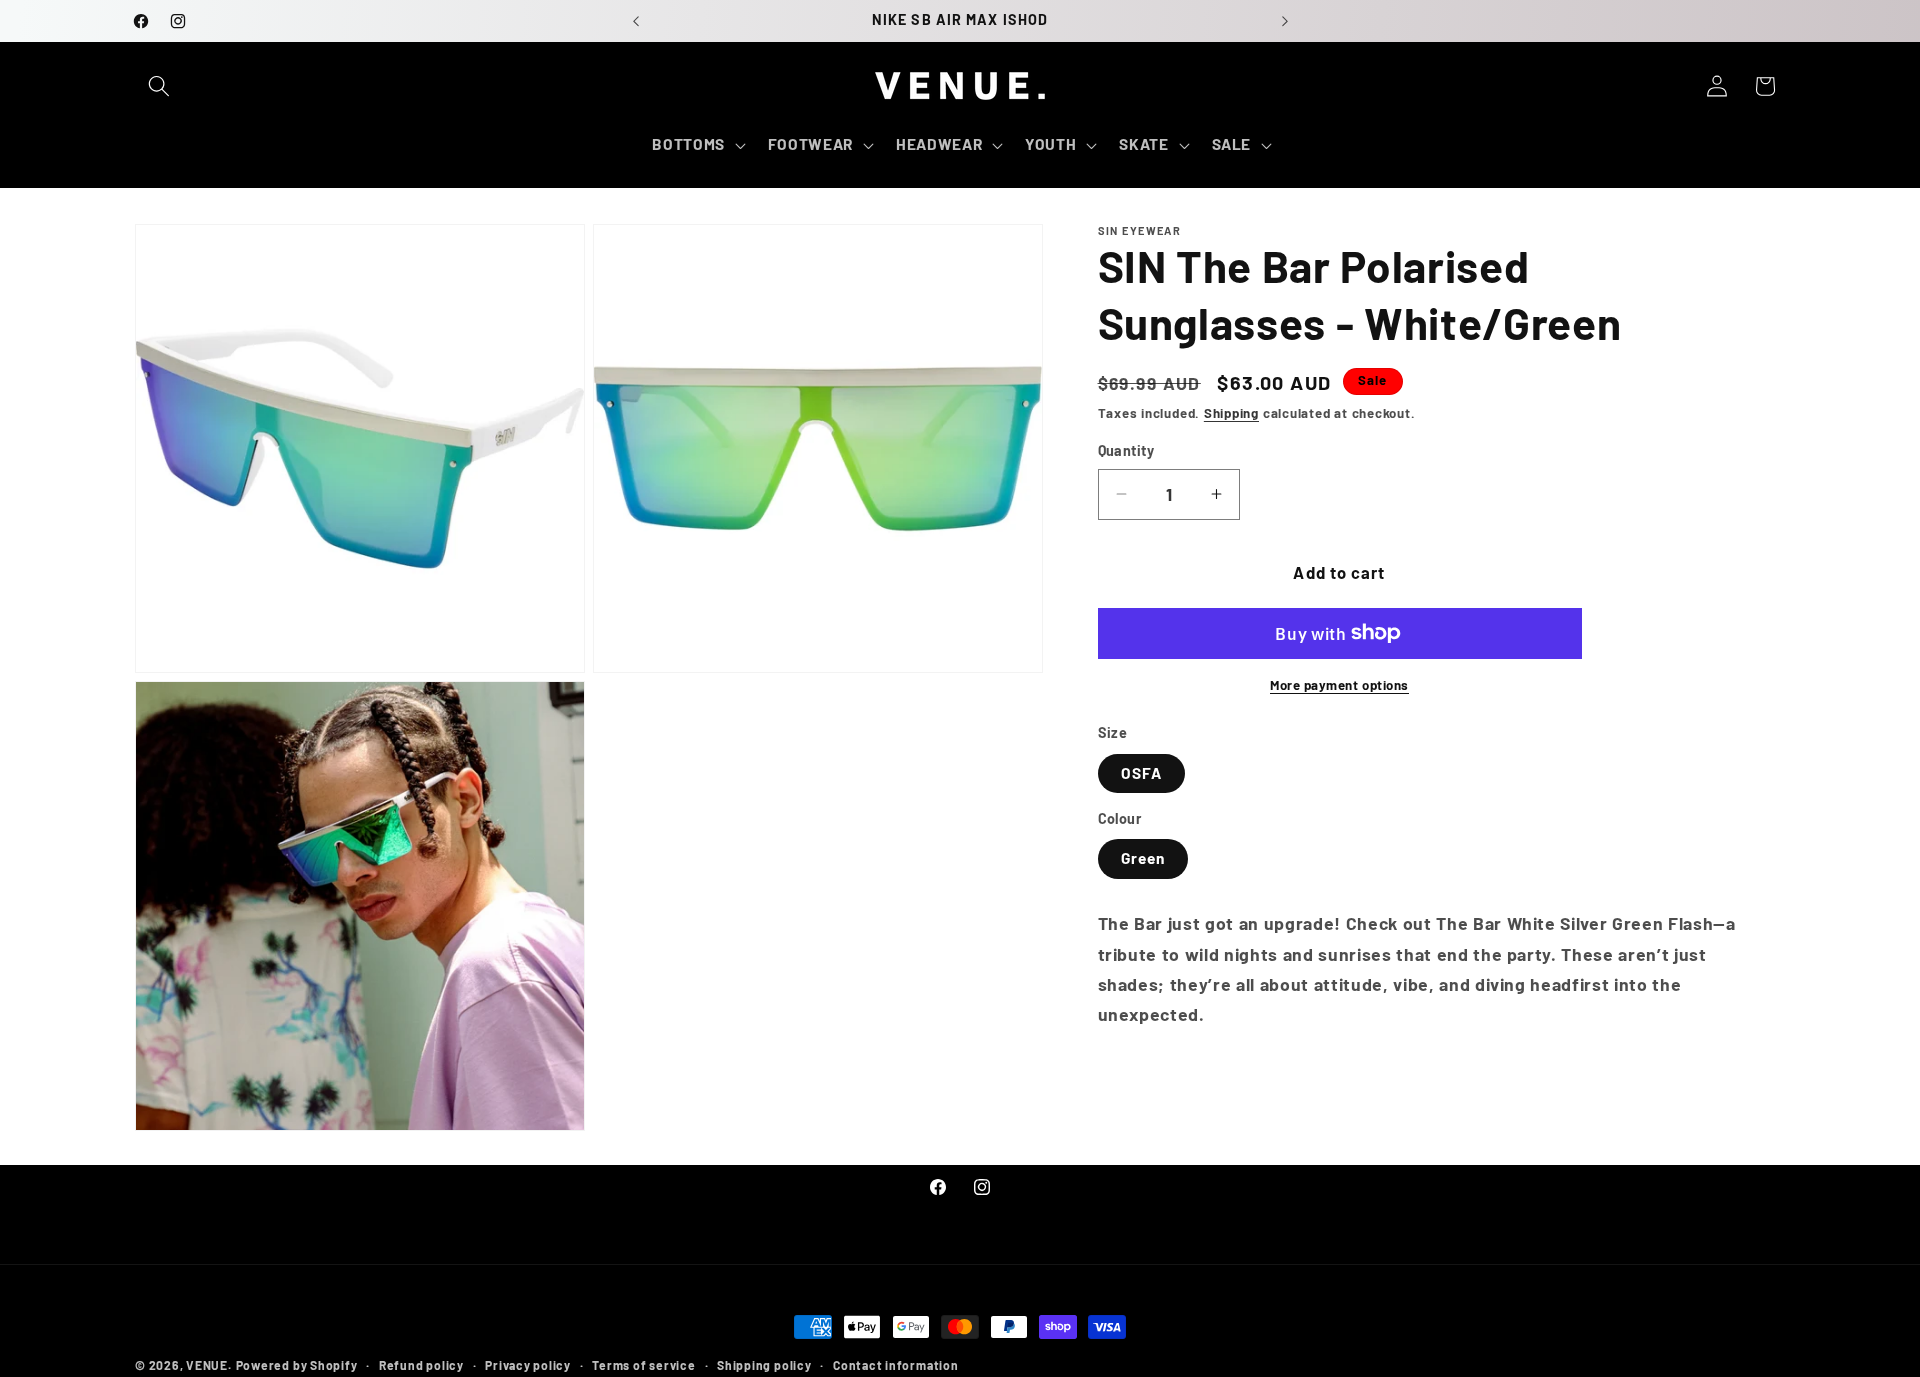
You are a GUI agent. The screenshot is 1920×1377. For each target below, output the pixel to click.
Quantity (1126, 450)
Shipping (1231, 413)
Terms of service (643, 1365)
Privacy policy (528, 1365)
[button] (159, 86)
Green (1143, 858)
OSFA (1141, 772)
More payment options (1339, 685)
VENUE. (209, 1365)
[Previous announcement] (636, 21)
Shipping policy (764, 1365)
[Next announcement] (1285, 21)
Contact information (896, 1365)
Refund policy (421, 1365)
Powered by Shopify (297, 1365)
